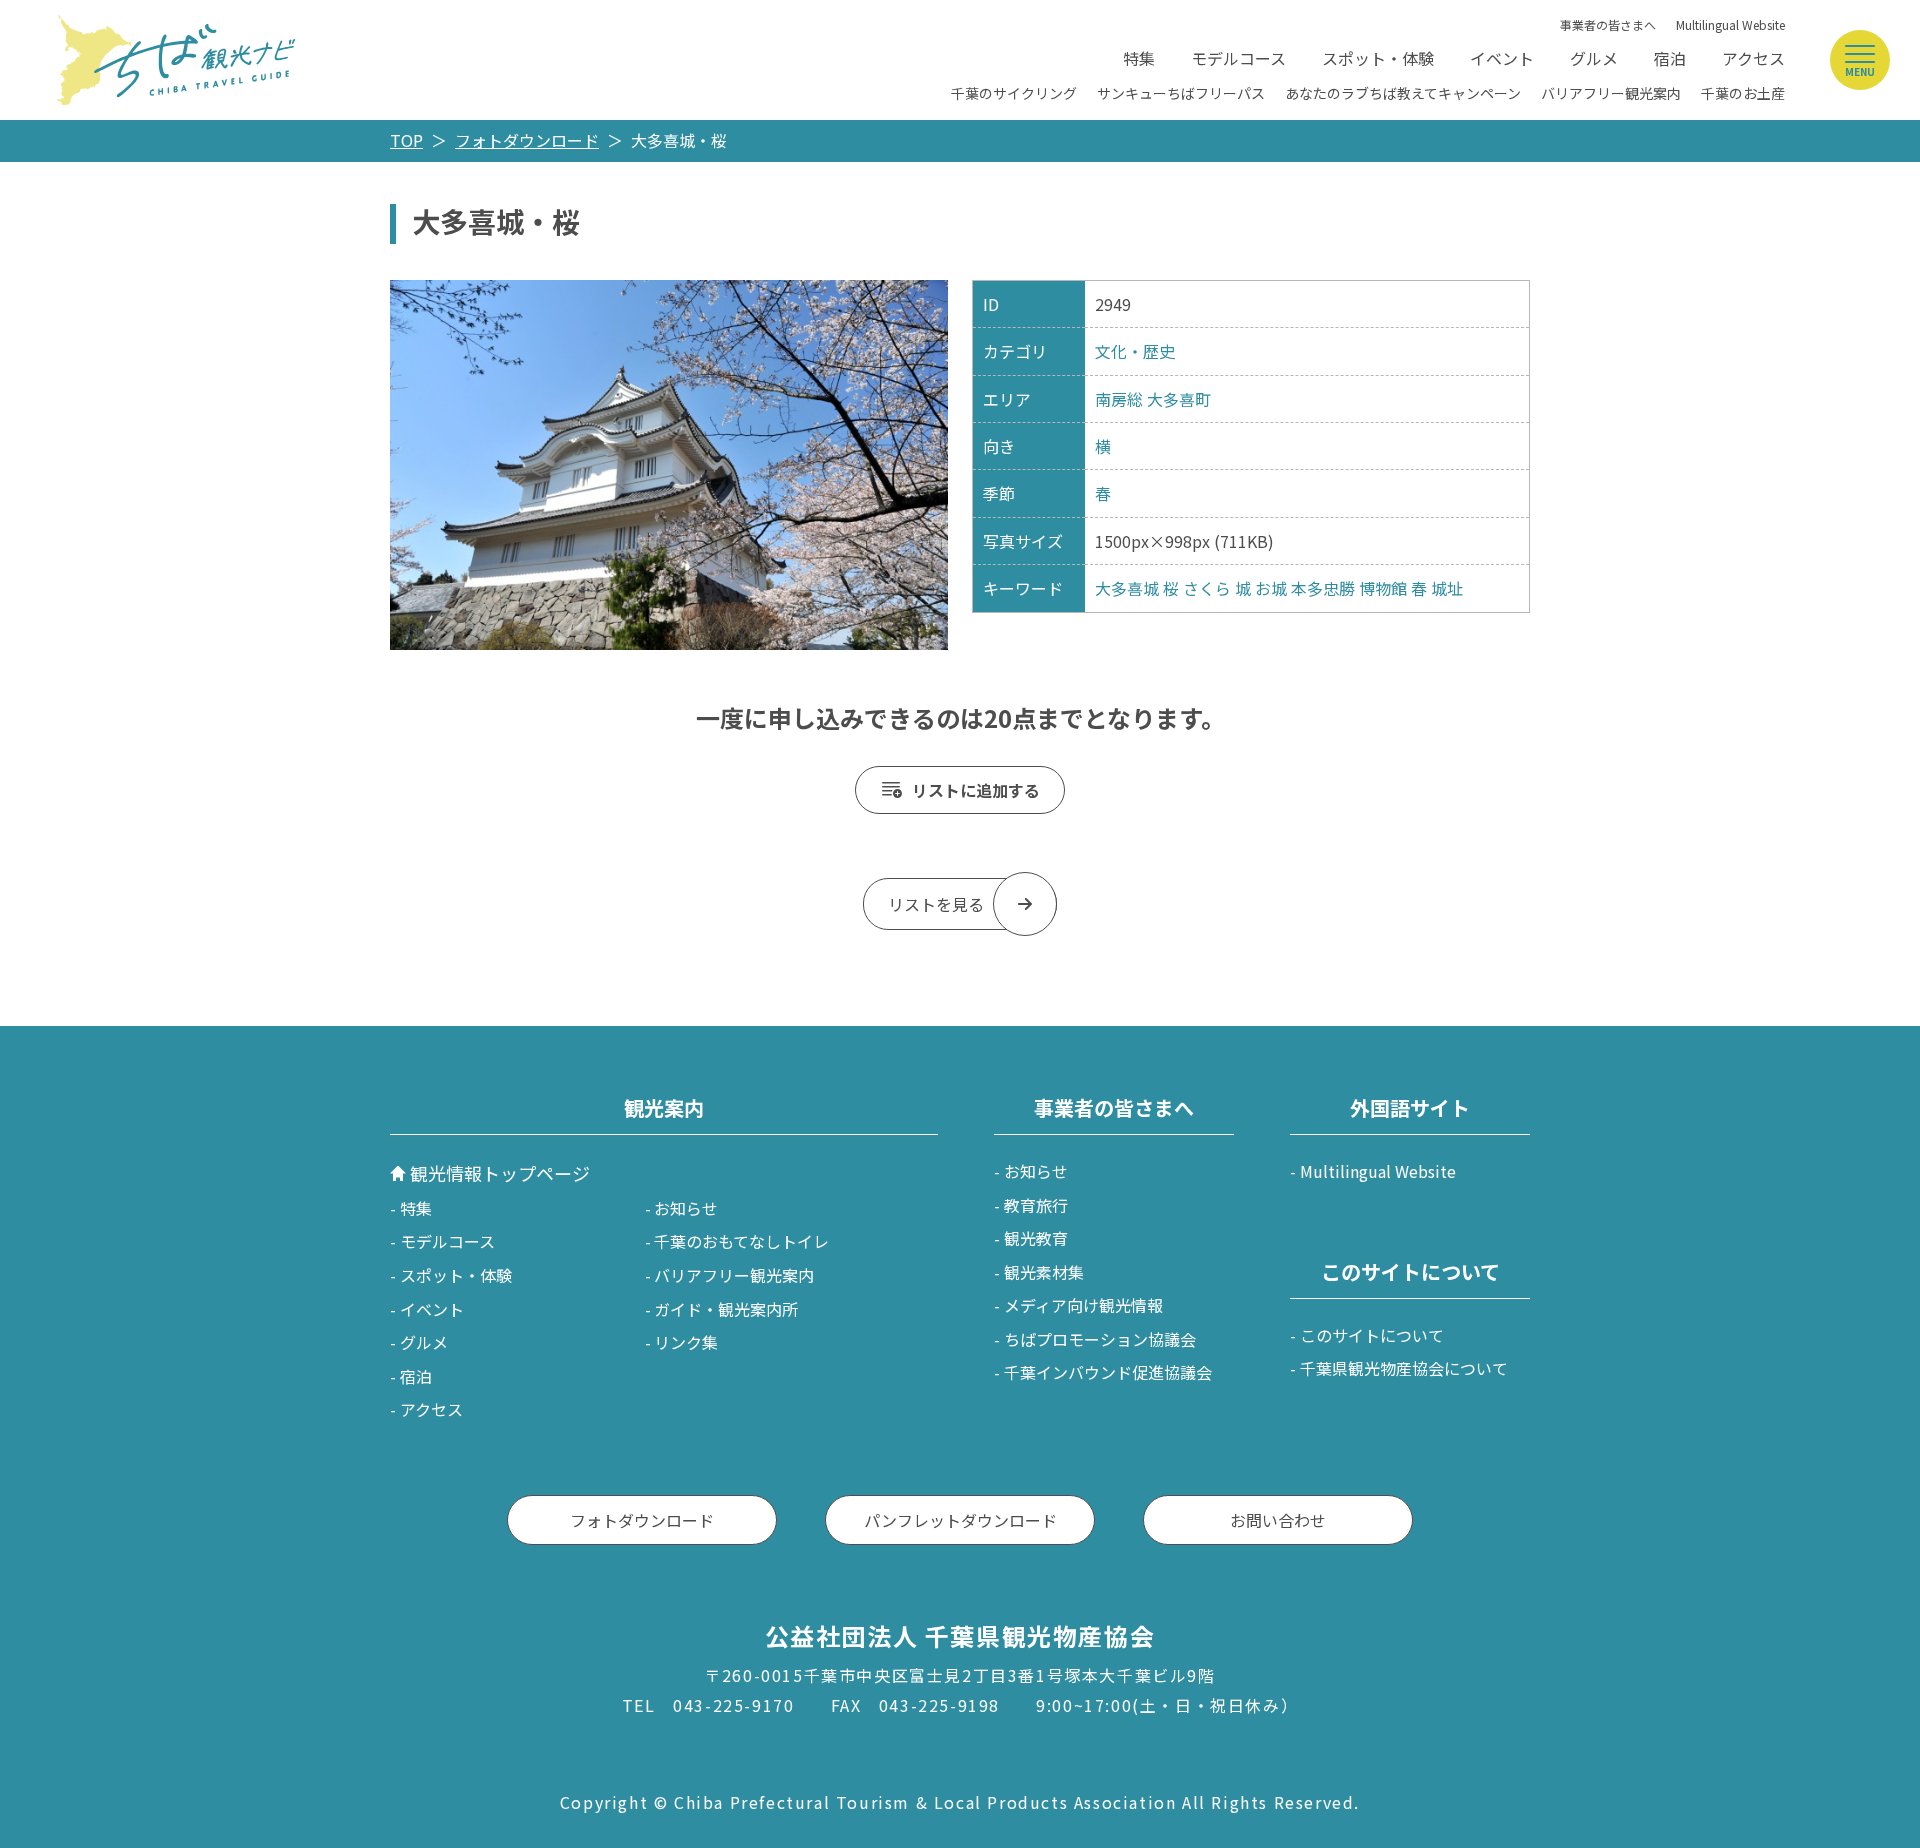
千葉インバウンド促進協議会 (1108, 1372)
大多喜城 (1127, 588)
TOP (406, 140)
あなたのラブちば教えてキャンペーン (1403, 93)
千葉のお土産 (1743, 93)
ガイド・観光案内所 (726, 1309)
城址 (1447, 588)
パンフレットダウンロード (960, 1520)
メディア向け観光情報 (1083, 1305)
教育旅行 (1036, 1205)
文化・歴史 (1135, 351)
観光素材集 (1044, 1272)
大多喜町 (1179, 399)
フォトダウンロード (527, 140)
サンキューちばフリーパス (1181, 93)
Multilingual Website (1730, 24)
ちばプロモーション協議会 (1100, 1339)
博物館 (1383, 588)
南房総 (1119, 399)
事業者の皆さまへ (1608, 24)
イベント (1502, 58)
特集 (1139, 58)
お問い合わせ (1278, 1520)
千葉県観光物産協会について (1404, 1368)
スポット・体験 (1378, 58)
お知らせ (686, 1208)
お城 (1271, 588)
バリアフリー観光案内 (1611, 93)
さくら (1207, 588)
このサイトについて (1372, 1335)
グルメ (1594, 58)
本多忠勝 (1323, 588)
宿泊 (1670, 58)
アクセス (1753, 58)
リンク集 (686, 1342)
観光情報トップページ (500, 1173)
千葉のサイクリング (1014, 93)
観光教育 (1036, 1238)
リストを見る (936, 904)
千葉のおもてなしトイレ (741, 1241)
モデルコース (1238, 58)
